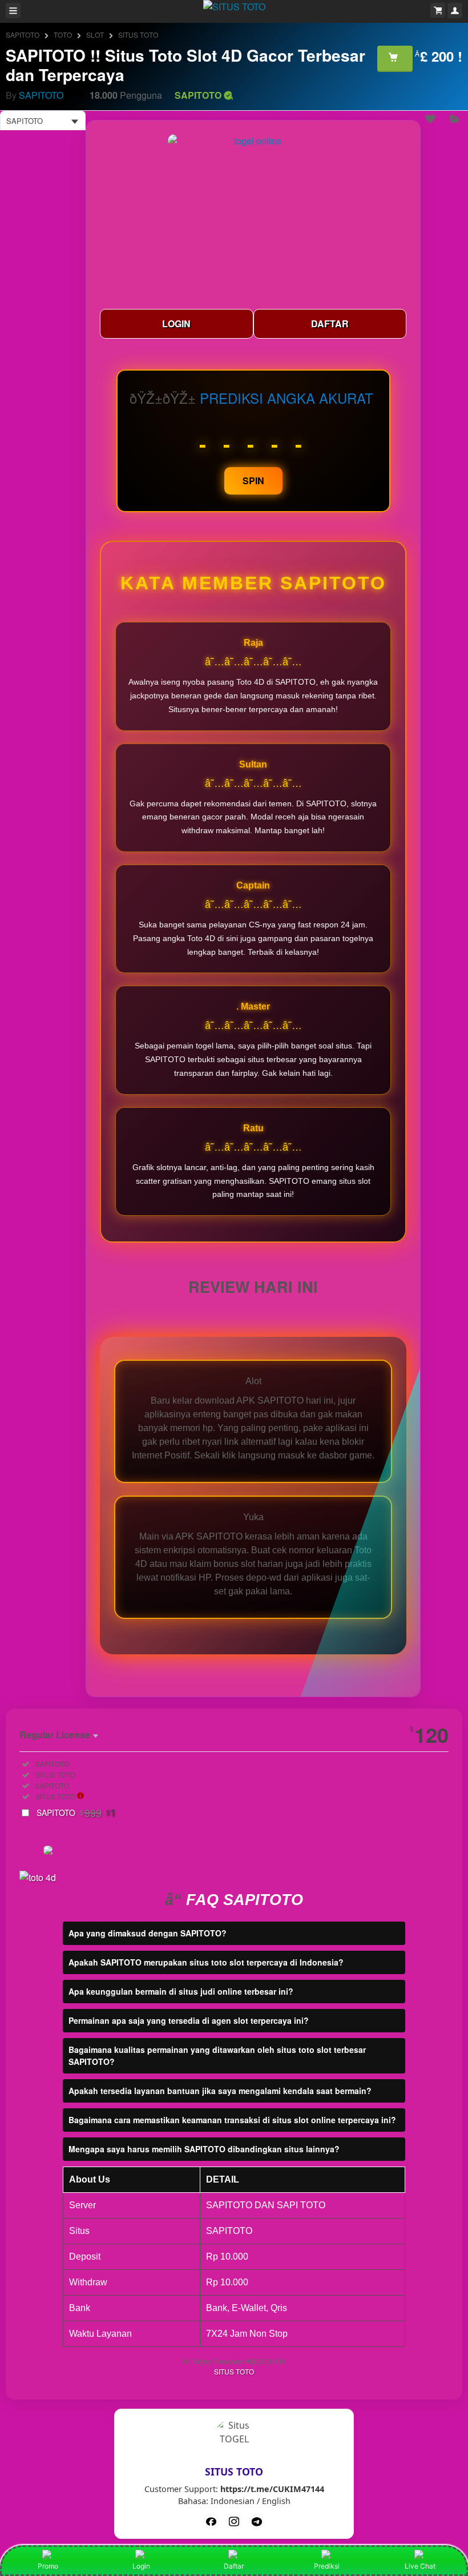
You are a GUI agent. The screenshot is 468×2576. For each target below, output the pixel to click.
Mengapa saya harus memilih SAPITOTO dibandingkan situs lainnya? (204, 2149)
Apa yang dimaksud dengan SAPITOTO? (148, 1933)
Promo (48, 2566)
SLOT (95, 35)
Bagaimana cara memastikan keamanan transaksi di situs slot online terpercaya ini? (232, 2120)
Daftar (234, 2566)
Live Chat (420, 2566)
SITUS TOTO (138, 35)
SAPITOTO (23, 35)
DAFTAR (330, 323)
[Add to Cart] (395, 58)
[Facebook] (211, 2521)
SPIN (253, 481)
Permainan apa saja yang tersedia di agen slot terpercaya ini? (189, 2020)
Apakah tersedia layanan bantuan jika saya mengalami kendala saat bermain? (220, 2091)
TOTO (63, 35)
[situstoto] (234, 2521)
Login (141, 2566)
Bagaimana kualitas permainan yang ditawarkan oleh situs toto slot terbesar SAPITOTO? (217, 2055)
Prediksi (327, 2566)
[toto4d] (257, 2521)
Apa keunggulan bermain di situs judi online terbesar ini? (181, 1991)
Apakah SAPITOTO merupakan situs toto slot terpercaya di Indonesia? (206, 1962)
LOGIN (176, 323)
